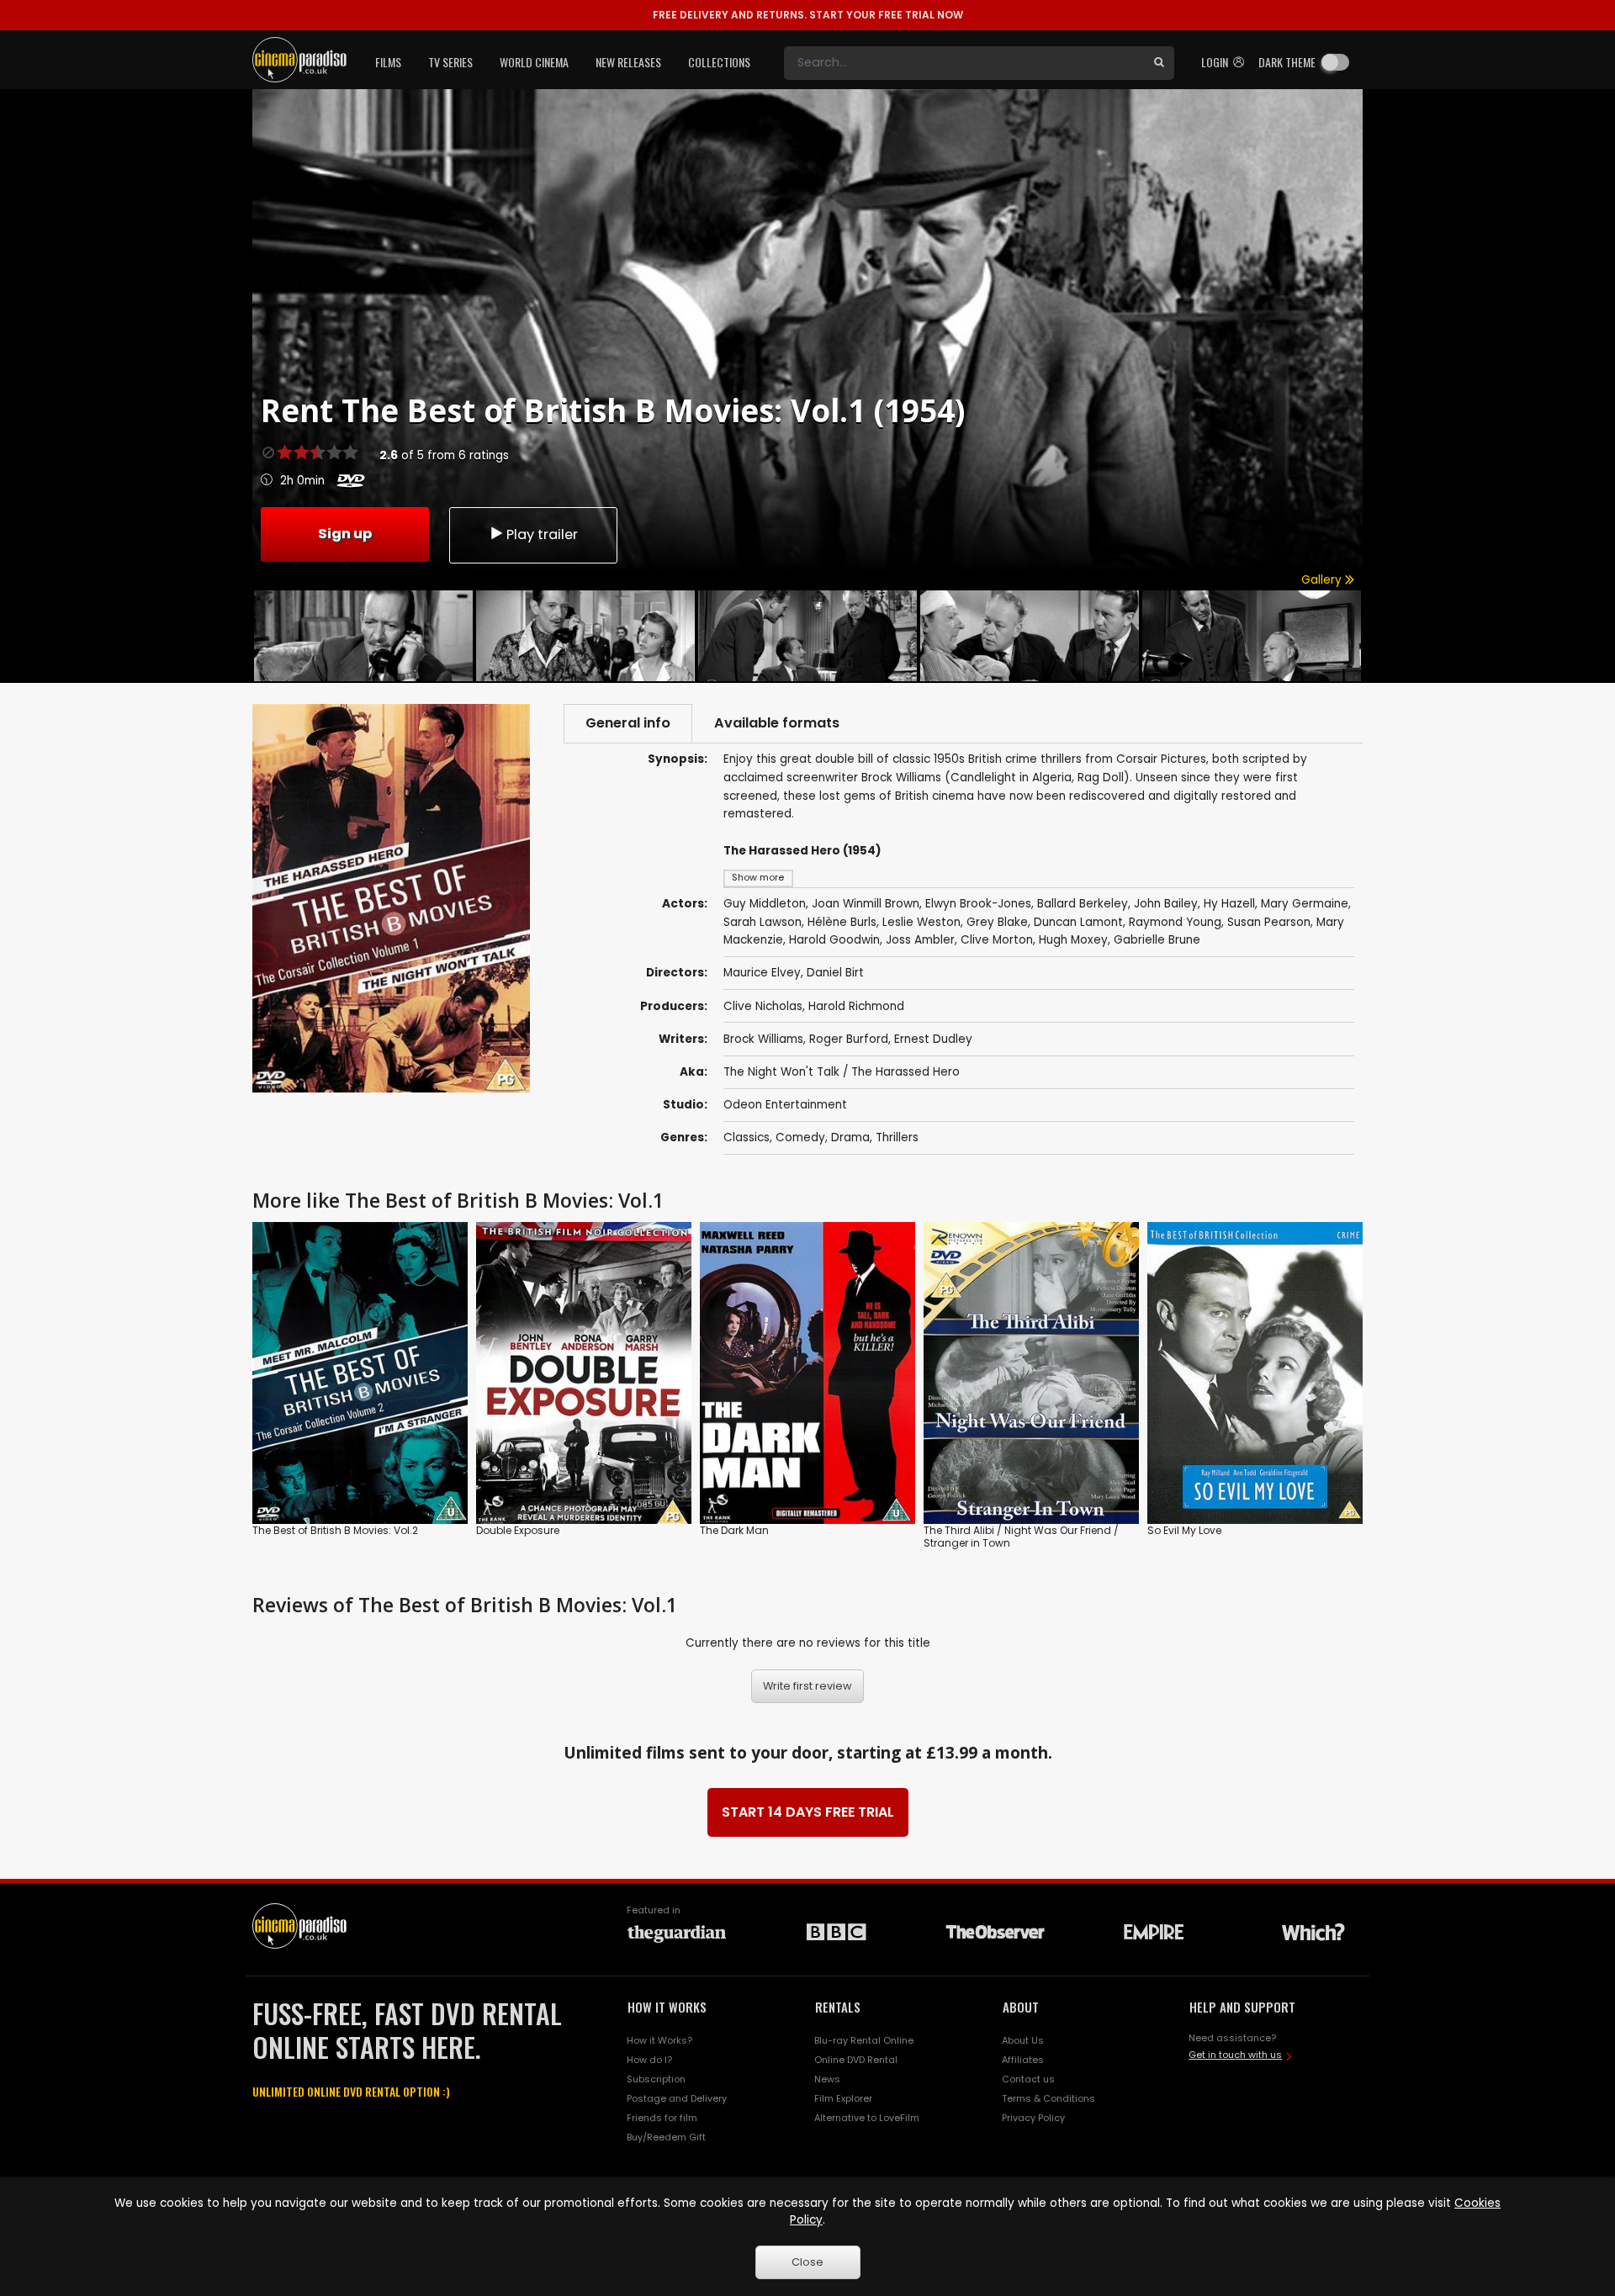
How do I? (649, 2060)
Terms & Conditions (1048, 2098)
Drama (850, 1137)
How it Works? (659, 2040)
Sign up (345, 534)
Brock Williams (763, 1039)
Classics (747, 1137)
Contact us (1028, 2079)
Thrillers (897, 1137)
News (827, 2079)
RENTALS (838, 2007)
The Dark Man (734, 1530)
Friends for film (662, 2118)
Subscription (656, 2079)
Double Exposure (518, 1530)
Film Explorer (843, 2098)
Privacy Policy (1033, 2118)
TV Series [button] (450, 62)
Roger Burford (849, 1039)
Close (807, 2262)
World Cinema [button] (534, 62)
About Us (1023, 2040)
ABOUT (1021, 2007)
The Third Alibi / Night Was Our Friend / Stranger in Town (1021, 1537)
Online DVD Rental (856, 2060)
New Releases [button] (628, 62)
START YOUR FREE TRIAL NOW (808, 15)
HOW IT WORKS (667, 2007)
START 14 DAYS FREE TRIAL (808, 1812)
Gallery (1323, 580)
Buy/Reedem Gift (666, 2137)
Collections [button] (719, 62)
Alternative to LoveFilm (867, 2118)
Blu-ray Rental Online (864, 2040)
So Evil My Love (1184, 1530)
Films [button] (388, 62)
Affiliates (1023, 2060)
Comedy (800, 1137)
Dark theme (1287, 62)
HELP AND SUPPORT (1242, 2007)
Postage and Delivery (677, 2098)
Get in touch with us (1235, 2055)
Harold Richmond (856, 1006)
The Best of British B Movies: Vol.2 (335, 1530)
